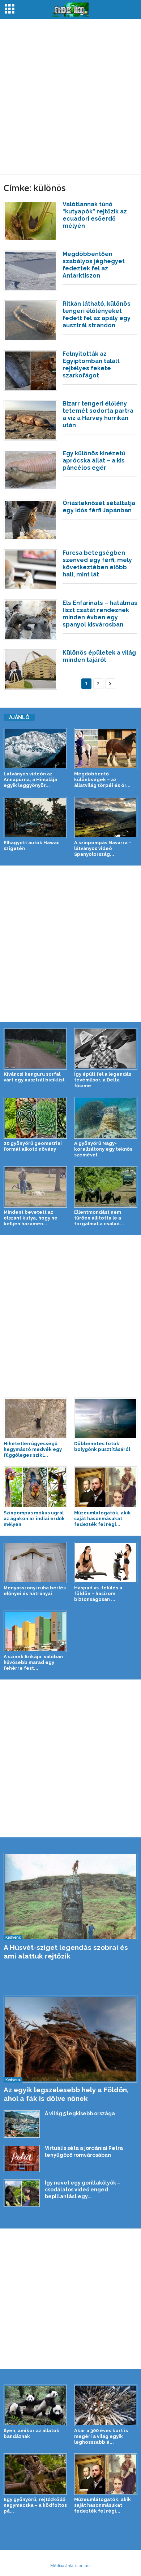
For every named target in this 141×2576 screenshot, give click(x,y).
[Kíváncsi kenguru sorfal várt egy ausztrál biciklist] (35, 1049)
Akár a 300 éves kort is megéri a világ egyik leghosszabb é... (101, 2436)
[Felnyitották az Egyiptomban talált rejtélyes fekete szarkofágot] (30, 371)
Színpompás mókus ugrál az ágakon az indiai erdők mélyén (34, 1519)
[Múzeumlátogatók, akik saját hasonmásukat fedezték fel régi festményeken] (106, 1487)
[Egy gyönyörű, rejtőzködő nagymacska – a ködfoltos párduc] (35, 2474)
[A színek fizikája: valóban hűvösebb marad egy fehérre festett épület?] (35, 1631)
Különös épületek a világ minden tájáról (99, 656)
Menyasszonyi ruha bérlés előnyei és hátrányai (35, 1591)
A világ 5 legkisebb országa (80, 2114)
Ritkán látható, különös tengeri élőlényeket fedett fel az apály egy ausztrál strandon (97, 315)
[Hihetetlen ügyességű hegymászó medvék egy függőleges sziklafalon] (35, 1418)
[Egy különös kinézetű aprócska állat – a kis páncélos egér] (30, 470)
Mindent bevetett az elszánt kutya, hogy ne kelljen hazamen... (31, 1218)
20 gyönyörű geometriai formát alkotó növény (33, 1146)
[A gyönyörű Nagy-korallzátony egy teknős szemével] (106, 1118)
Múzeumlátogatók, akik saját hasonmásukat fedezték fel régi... (102, 1519)
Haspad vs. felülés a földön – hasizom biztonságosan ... (98, 1594)
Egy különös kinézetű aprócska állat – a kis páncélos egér (94, 461)
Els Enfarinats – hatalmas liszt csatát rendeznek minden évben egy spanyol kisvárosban (100, 614)
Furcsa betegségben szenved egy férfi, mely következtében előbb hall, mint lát (97, 564)
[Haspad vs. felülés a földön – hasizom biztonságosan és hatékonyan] (106, 1563)
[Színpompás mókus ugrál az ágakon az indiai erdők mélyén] (35, 1487)
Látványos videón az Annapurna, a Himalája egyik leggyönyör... (30, 780)
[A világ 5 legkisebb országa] (22, 2124)
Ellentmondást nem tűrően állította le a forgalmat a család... (99, 1218)
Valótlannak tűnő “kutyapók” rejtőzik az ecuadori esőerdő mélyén (95, 215)
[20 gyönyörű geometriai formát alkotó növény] (35, 1118)
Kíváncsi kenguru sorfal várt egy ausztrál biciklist (34, 1077)
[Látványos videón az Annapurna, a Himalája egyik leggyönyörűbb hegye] (35, 749)
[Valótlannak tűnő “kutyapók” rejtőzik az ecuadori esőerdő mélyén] (30, 221)
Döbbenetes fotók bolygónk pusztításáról (102, 1446)
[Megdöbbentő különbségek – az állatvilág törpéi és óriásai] (106, 749)
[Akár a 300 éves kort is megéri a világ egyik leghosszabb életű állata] (106, 2405)
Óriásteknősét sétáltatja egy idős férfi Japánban (99, 507)
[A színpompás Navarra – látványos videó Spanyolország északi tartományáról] (106, 817)
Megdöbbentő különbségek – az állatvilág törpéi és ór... (102, 780)
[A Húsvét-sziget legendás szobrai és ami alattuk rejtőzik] (70, 1896)
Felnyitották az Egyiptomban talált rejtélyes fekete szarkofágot (91, 365)
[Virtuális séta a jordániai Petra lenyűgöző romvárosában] (22, 2159)
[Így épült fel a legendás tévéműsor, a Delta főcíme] (106, 1049)
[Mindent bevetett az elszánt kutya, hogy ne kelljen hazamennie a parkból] (35, 1187)
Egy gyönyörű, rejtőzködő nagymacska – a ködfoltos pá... (35, 2505)
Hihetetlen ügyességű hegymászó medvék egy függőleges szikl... (33, 1449)
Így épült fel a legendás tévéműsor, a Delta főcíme (103, 1080)
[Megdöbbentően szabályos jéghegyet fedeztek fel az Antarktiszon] (30, 271)
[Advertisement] (70, 97)
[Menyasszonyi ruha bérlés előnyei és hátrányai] (35, 1563)
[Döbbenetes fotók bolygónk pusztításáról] (106, 1418)
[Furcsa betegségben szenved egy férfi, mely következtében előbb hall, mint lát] (30, 570)
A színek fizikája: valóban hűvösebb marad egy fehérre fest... (33, 1662)
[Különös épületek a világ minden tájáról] (30, 669)
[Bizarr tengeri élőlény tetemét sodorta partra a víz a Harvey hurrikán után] (30, 420)
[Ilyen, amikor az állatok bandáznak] (35, 2405)
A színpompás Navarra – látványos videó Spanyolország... (103, 848)
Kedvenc (13, 1937)
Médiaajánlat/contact (70, 2565)
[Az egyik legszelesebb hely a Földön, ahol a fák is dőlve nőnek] (70, 2039)
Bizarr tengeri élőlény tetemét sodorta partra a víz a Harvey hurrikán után (98, 414)
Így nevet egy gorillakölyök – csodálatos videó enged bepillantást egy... (83, 2190)
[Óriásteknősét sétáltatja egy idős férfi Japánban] (30, 520)
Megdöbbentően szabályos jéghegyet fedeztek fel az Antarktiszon (94, 265)
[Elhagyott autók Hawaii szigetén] (35, 817)
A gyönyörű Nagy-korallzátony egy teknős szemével (103, 1149)
